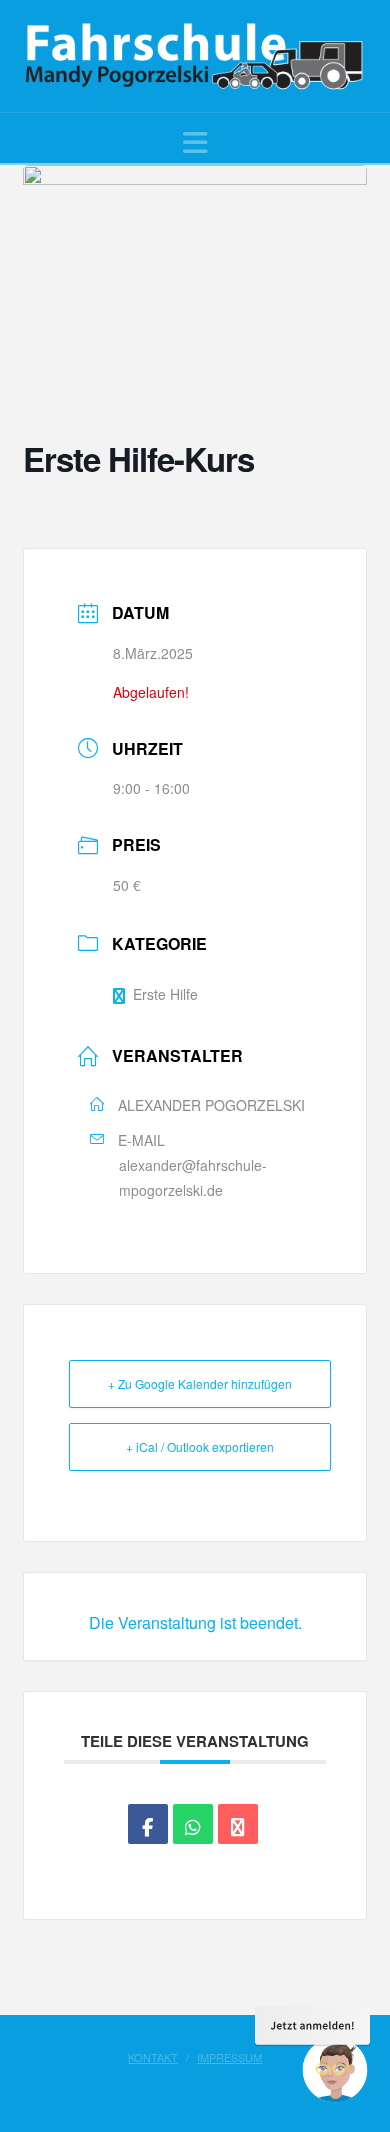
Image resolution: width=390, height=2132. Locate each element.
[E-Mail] (238, 1824)
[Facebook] (185, 2088)
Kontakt (153, 2057)
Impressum (229, 2057)
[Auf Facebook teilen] (148, 1824)
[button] (195, 142)
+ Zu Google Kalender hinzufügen (200, 1383)
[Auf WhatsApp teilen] (193, 1824)
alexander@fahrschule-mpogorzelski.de (193, 1177)
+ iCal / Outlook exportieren (200, 1446)
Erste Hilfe (165, 994)
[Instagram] (205, 2088)
